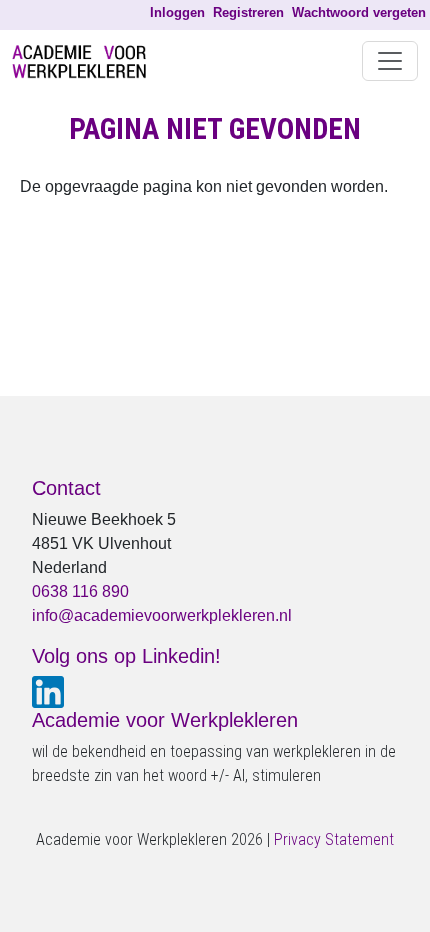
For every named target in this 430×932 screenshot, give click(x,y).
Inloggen (177, 12)
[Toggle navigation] (390, 61)
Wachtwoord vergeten (359, 12)
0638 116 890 (80, 591)
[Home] (87, 61)
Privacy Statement (334, 839)
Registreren (248, 12)
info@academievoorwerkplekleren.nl (162, 615)
